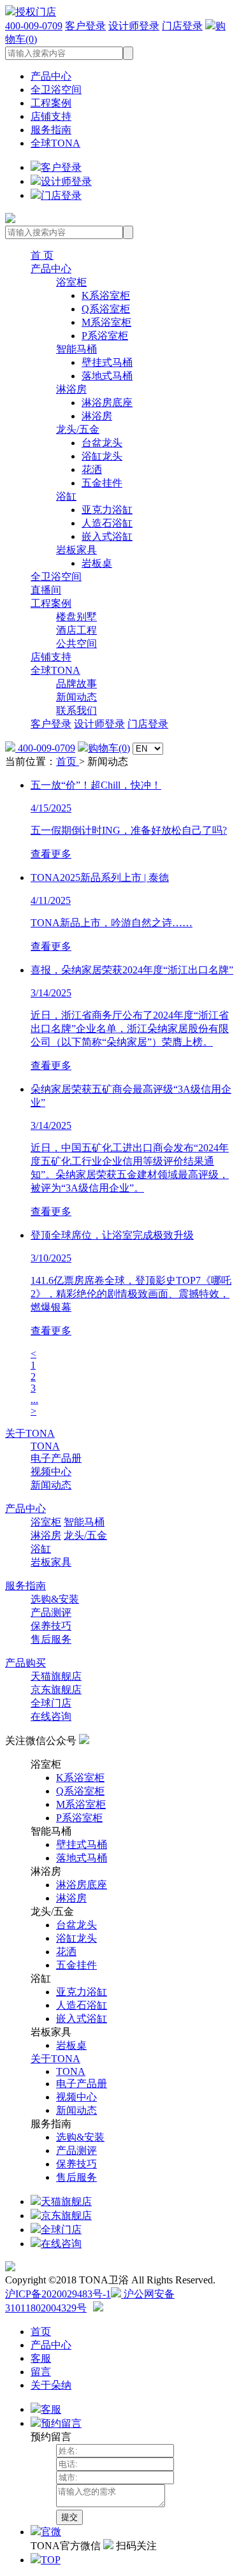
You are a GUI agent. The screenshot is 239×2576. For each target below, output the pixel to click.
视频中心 (51, 1472)
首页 (68, 761)
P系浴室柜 (105, 336)
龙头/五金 (78, 429)
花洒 (92, 469)
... (34, 1400)
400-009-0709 (34, 26)
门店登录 (182, 26)
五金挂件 (102, 483)
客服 (41, 2358)
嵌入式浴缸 (107, 536)
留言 (41, 2372)
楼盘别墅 (76, 617)
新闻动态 (76, 697)
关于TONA (30, 1433)
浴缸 (66, 496)
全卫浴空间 (56, 90)
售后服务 (51, 1639)
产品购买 (25, 1663)
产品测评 (51, 1612)
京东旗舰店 (56, 1690)
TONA (45, 1446)
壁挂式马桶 (107, 362)
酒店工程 (76, 630)
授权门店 (36, 12)
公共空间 (76, 644)
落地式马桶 (107, 376)
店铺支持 (51, 116)
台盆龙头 (102, 443)
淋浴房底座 (107, 403)
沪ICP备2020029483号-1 (58, 2294)
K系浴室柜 (106, 295)
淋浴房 (71, 389)
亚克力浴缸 (107, 510)
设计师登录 (134, 26)
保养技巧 (51, 1626)
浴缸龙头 (102, 456)
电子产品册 (56, 1458)
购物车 (109, 748)
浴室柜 (71, 282)
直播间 (46, 590)
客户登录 (85, 26)
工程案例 (51, 103)
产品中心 (51, 76)
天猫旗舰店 (56, 1676)
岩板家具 (76, 550)
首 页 (42, 255)
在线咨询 (51, 1716)
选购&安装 (55, 1599)
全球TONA (55, 143)
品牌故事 (76, 684)
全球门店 (51, 1703)
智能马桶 (76, 349)
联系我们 (76, 710)
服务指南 (51, 130)
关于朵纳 (51, 2385)
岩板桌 (97, 563)
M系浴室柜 (106, 322)
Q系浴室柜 (106, 309)
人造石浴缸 (107, 523)
